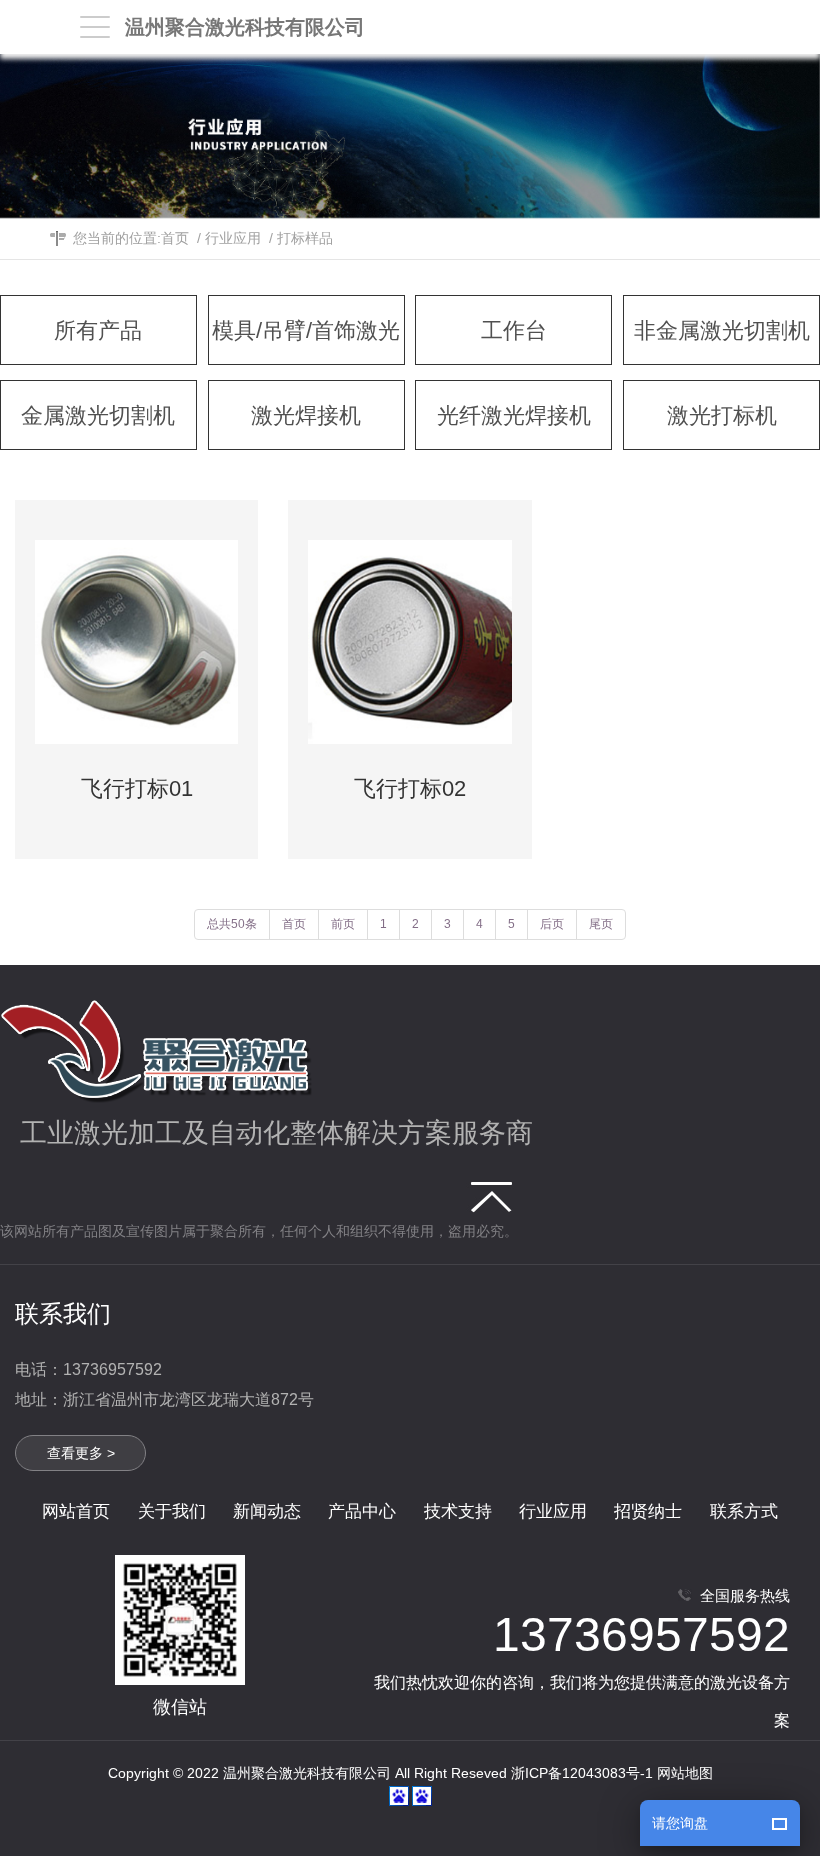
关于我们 (172, 1511)
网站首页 (76, 1511)
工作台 (514, 330)
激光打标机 (722, 415)
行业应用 (233, 238)
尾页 (601, 924)
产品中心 (362, 1511)
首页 (175, 238)
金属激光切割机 (98, 415)
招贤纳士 (648, 1511)
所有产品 (98, 330)
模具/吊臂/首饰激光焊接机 (306, 341)
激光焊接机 (306, 415)
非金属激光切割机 (722, 330)
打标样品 (305, 238)
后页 (552, 924)
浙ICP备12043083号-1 (582, 1773)
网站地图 (685, 1773)
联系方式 (744, 1511)
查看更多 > (81, 1453)
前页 (343, 924)
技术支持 (458, 1511)
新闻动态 (267, 1511)
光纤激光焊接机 (514, 415)
